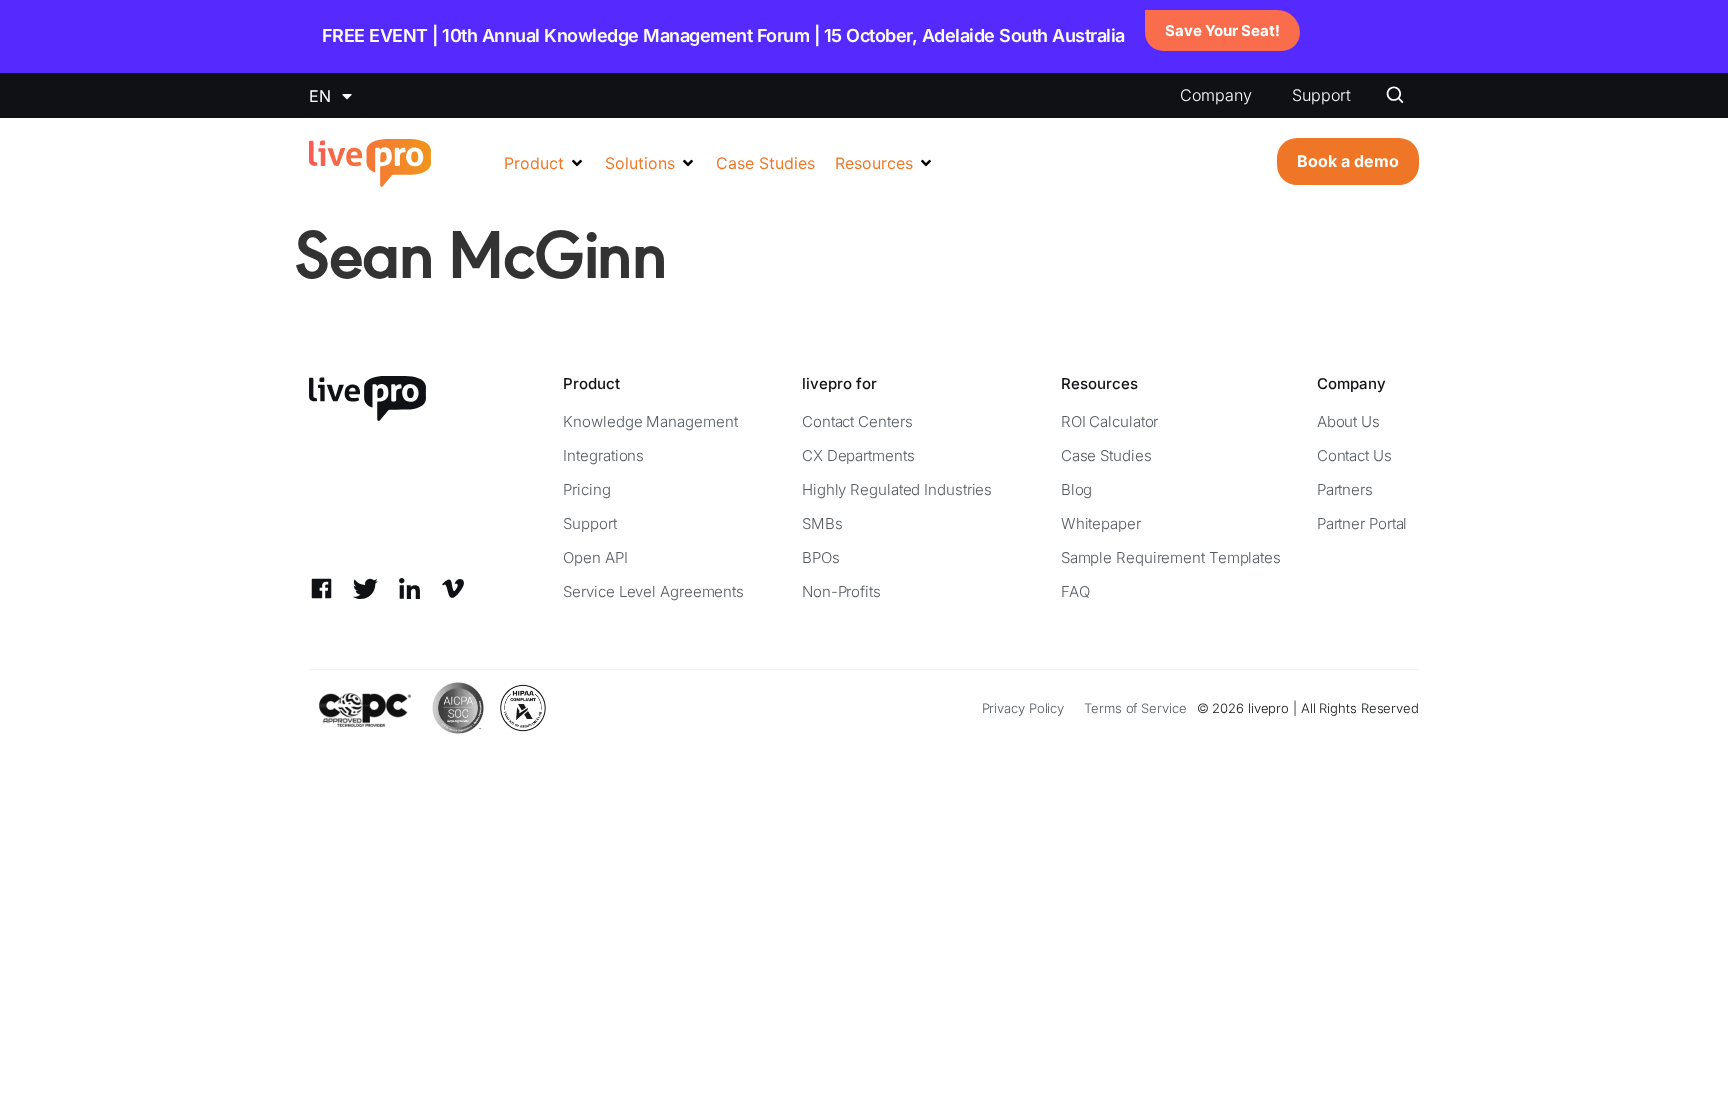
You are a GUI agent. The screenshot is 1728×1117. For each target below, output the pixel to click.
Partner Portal (1362, 523)
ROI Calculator (1110, 421)
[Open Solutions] (688, 163)
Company (1216, 95)
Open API (595, 557)
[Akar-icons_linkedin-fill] (409, 588)
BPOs (821, 557)
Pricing (586, 489)
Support (1321, 95)
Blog (1077, 489)
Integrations (603, 455)
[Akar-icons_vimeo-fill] (453, 588)
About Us (1348, 421)
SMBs (822, 523)
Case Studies (1106, 455)
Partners (1345, 489)
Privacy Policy (1023, 708)
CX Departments (858, 455)
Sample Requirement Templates (1171, 557)
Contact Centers (857, 421)
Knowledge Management (650, 421)
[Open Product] (577, 163)
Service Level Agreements (653, 591)
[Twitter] (365, 588)
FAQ (1075, 591)
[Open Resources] (926, 163)
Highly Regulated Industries (897, 489)
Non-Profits (841, 591)
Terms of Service (1135, 708)
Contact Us (1354, 455)
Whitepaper (1101, 523)
